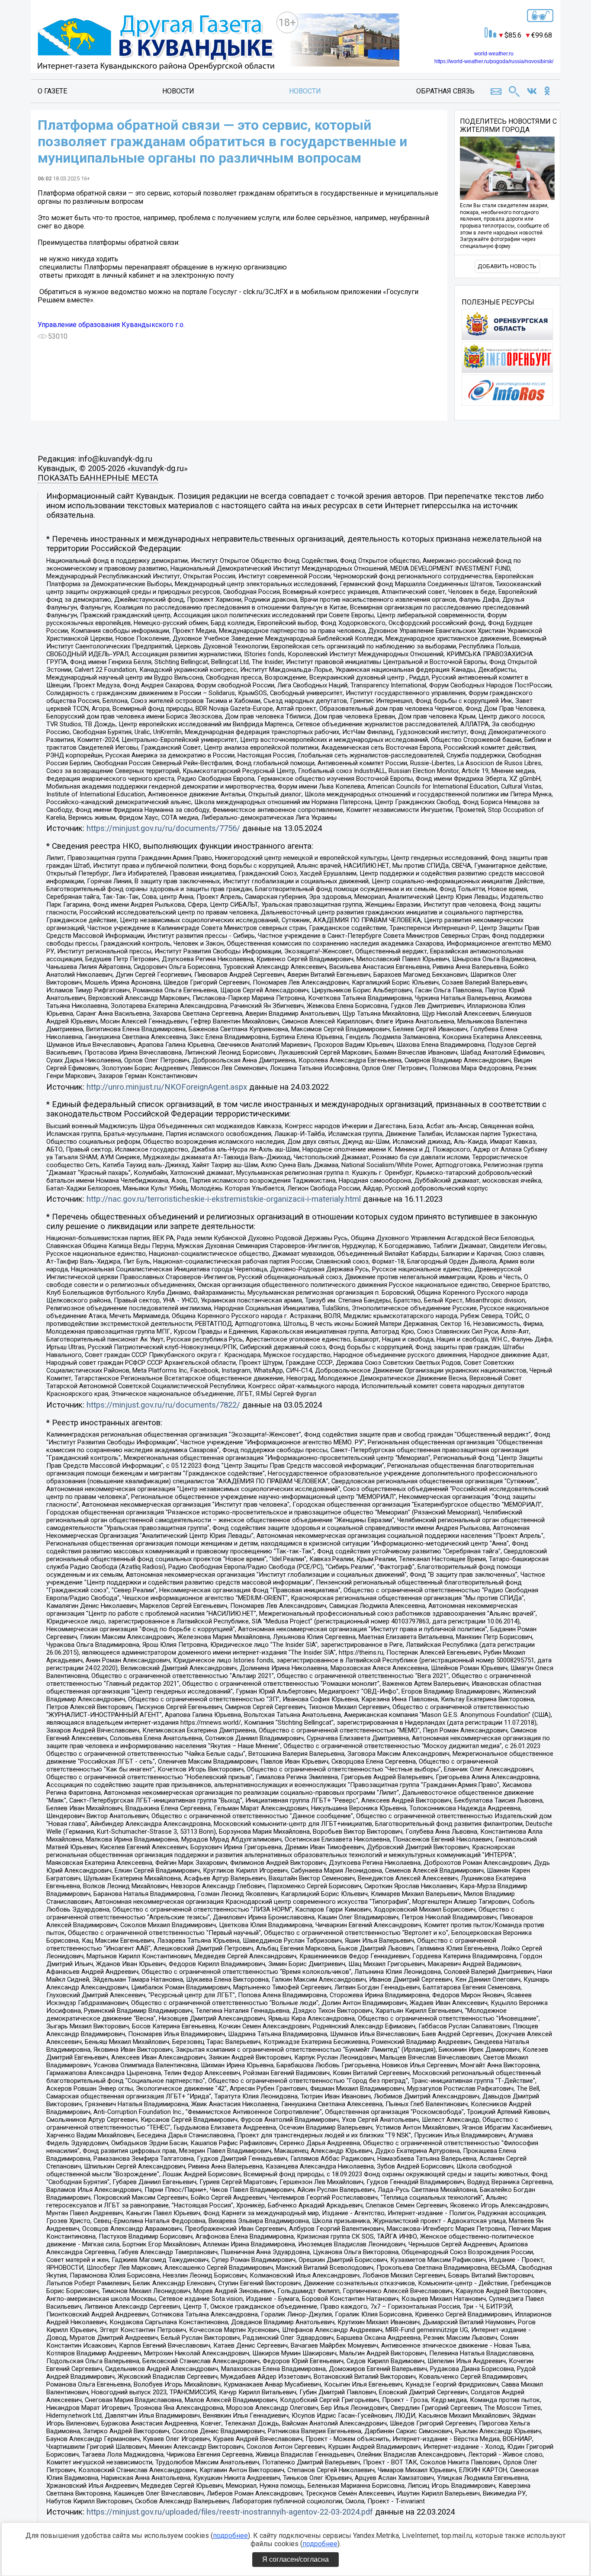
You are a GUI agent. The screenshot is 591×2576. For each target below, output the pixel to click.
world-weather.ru (494, 54)
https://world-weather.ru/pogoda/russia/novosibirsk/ (494, 61)
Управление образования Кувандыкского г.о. (111, 325)
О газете (52, 91)
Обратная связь (445, 91)
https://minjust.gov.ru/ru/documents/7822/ (163, 1405)
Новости (178, 91)
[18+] (156, 43)
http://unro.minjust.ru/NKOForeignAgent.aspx (167, 1087)
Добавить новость (507, 266)
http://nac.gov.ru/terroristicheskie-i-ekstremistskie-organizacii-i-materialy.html (224, 1199)
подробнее (230, 2536)
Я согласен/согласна (295, 2559)
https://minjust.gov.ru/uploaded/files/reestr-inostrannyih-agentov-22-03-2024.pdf (230, 2512)
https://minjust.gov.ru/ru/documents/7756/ (163, 828)
